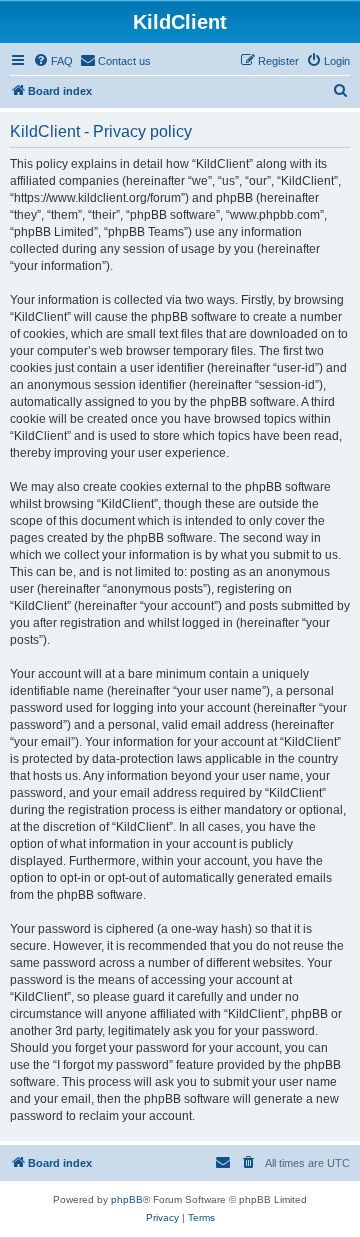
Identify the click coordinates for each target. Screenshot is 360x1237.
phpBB (127, 1199)
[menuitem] (53, 61)
